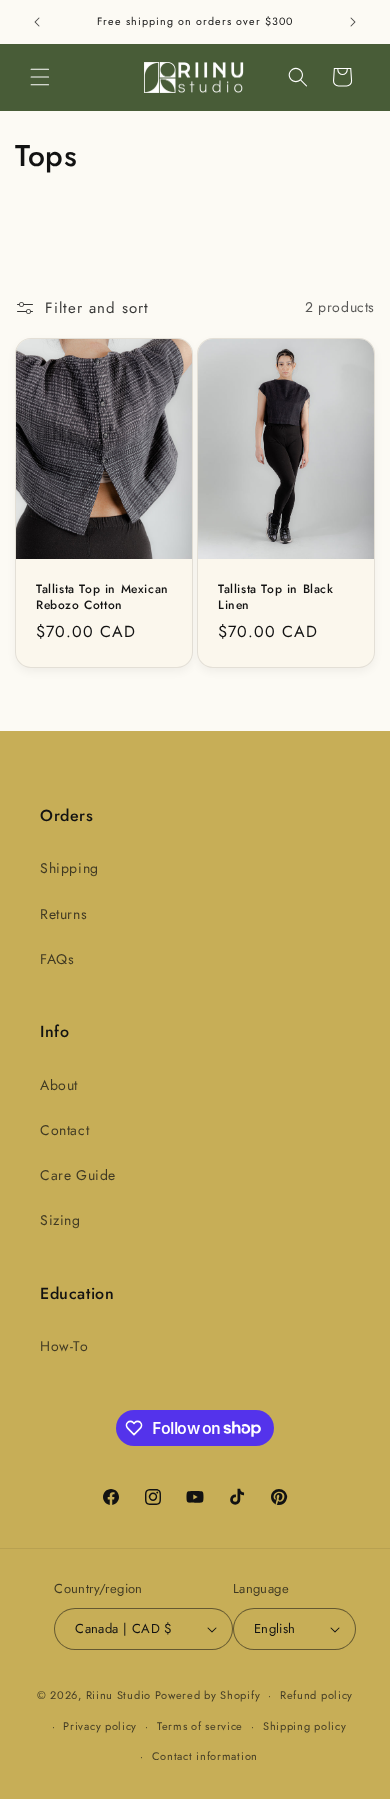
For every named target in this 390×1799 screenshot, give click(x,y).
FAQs (57, 959)
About (59, 1085)
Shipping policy (305, 1726)
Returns (63, 914)
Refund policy (316, 1695)
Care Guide (78, 1175)
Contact (64, 1130)
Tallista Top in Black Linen (276, 597)
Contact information (205, 1756)
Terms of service (200, 1726)
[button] (40, 77)
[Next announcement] (353, 22)
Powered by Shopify (208, 1695)
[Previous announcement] (37, 22)
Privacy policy (100, 1726)
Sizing (60, 1220)
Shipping (69, 868)
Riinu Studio (118, 1695)
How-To (64, 1346)
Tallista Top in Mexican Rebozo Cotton (102, 597)
